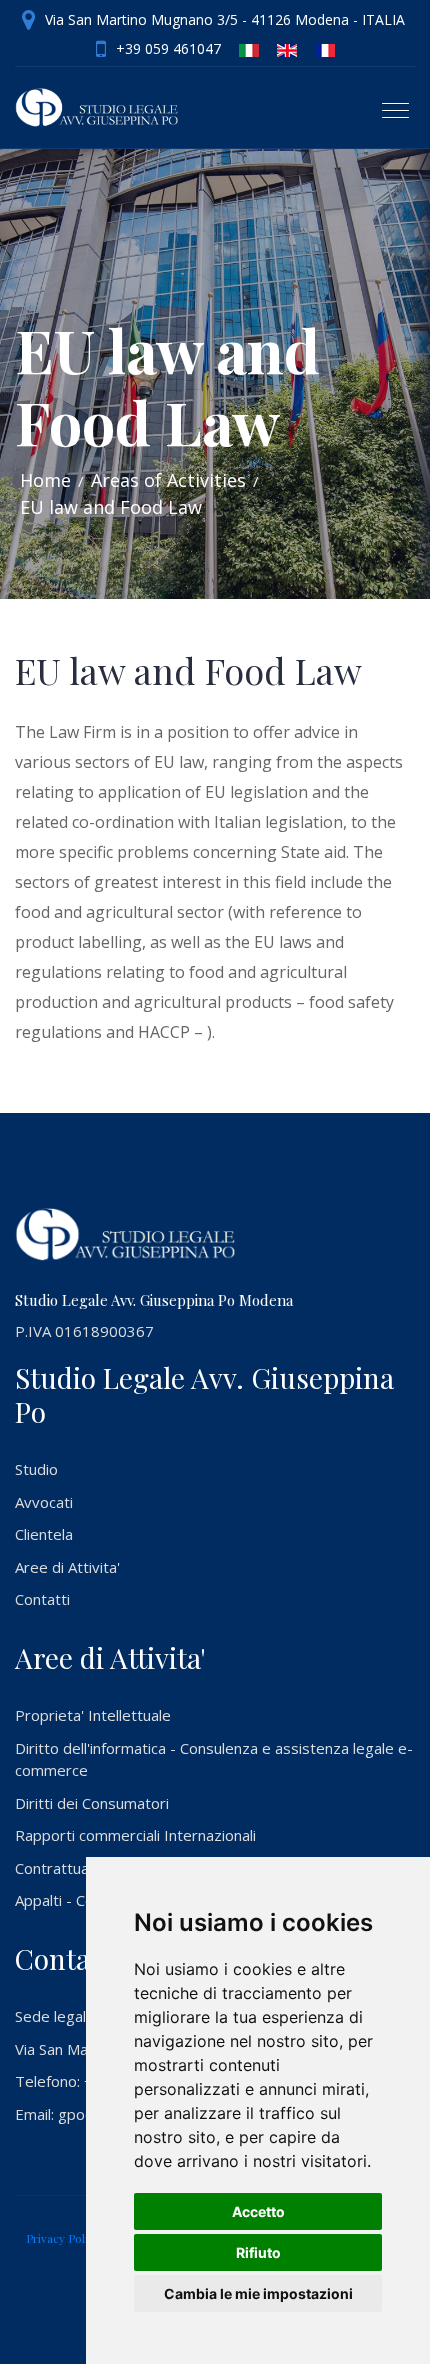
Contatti (42, 1599)
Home (45, 480)
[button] (387, 102)
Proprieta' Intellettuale (93, 1715)
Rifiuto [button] (258, 2252)
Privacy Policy (63, 2238)
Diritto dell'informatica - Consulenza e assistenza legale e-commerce (214, 1759)
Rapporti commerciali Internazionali (135, 1835)
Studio (36, 1469)
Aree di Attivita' (67, 1567)
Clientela (44, 1534)
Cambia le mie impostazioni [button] (258, 2293)
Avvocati (44, 1502)
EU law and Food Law (111, 507)
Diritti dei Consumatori (92, 1803)
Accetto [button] (258, 2211)
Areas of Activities (168, 480)
